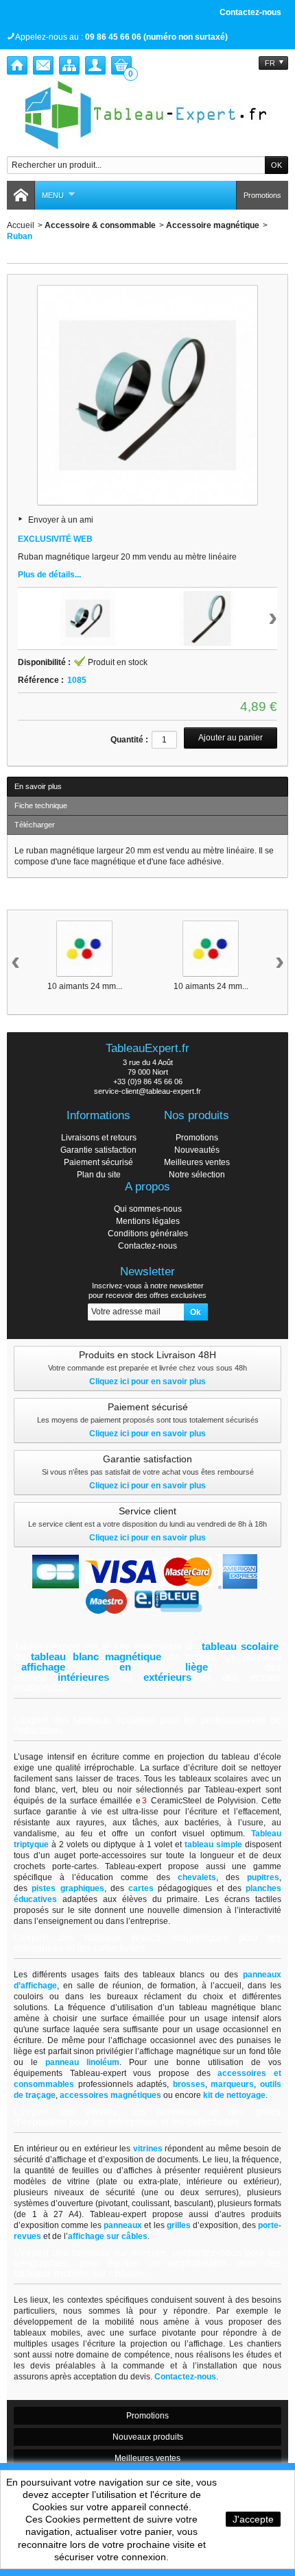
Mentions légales (148, 1221)
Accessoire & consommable (100, 225)
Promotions (262, 195)
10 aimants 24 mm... (85, 986)
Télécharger (35, 825)
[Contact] (43, 65)
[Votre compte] (95, 65)
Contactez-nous (250, 12)
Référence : (41, 680)
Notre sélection (197, 1175)
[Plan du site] (69, 65)
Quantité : (129, 740)
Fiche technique (41, 805)
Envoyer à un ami (61, 520)
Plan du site (99, 1175)
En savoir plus (38, 786)
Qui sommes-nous (148, 1209)
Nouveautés (197, 1150)
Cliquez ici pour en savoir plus (147, 1381)
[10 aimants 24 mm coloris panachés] (84, 949)
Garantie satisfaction (98, 1150)
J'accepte (253, 2519)
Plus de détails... (49, 575)
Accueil (21, 225)
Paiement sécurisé (98, 1162)
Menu (53, 195)
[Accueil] (17, 65)
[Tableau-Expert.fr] (147, 115)
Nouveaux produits (148, 2437)
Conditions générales (148, 1234)
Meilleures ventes (197, 1162)
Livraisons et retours (99, 1138)
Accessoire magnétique (213, 225)
